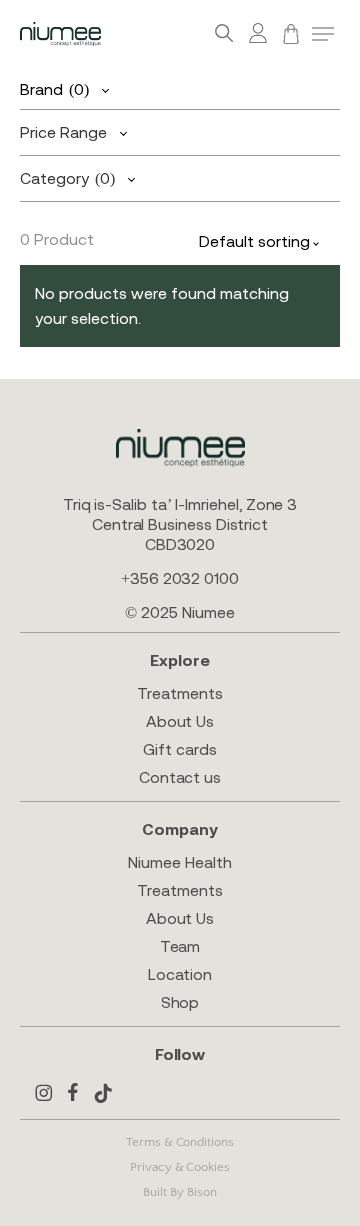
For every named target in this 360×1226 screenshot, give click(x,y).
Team (180, 946)
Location (180, 974)
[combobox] (264, 242)
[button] (323, 34)
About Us (180, 721)
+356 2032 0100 (180, 578)
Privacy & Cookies (180, 1167)
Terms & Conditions (180, 1142)
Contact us (180, 777)
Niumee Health (179, 862)
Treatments (179, 693)
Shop (180, 1002)
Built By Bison (179, 1192)
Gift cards (179, 749)
